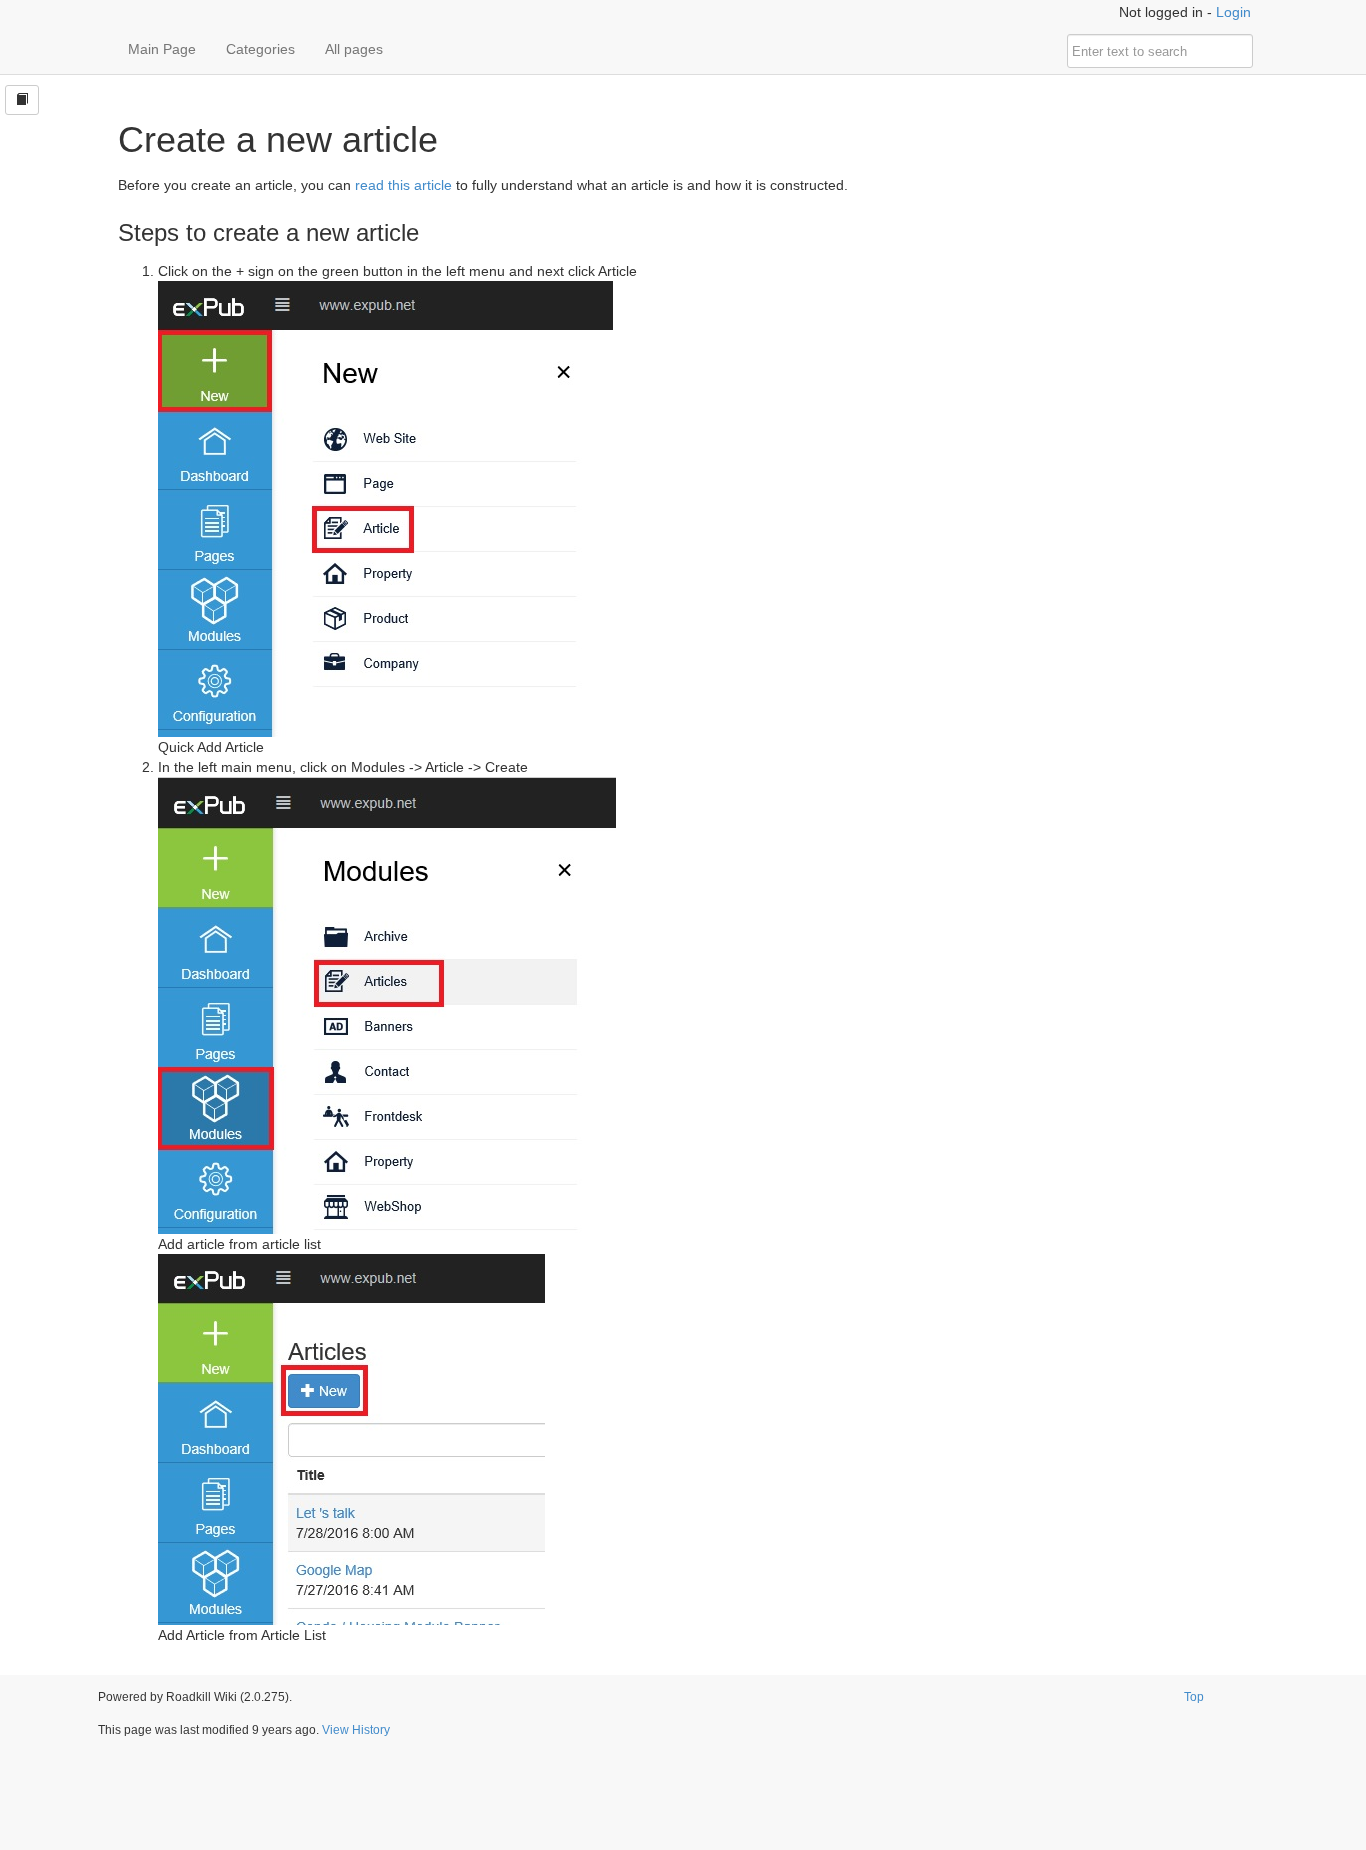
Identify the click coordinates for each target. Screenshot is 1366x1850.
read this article (403, 185)
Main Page (162, 49)
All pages (354, 49)
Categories (260, 49)
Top (1194, 1697)
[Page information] (22, 100)
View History (356, 1730)
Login (1233, 12)
